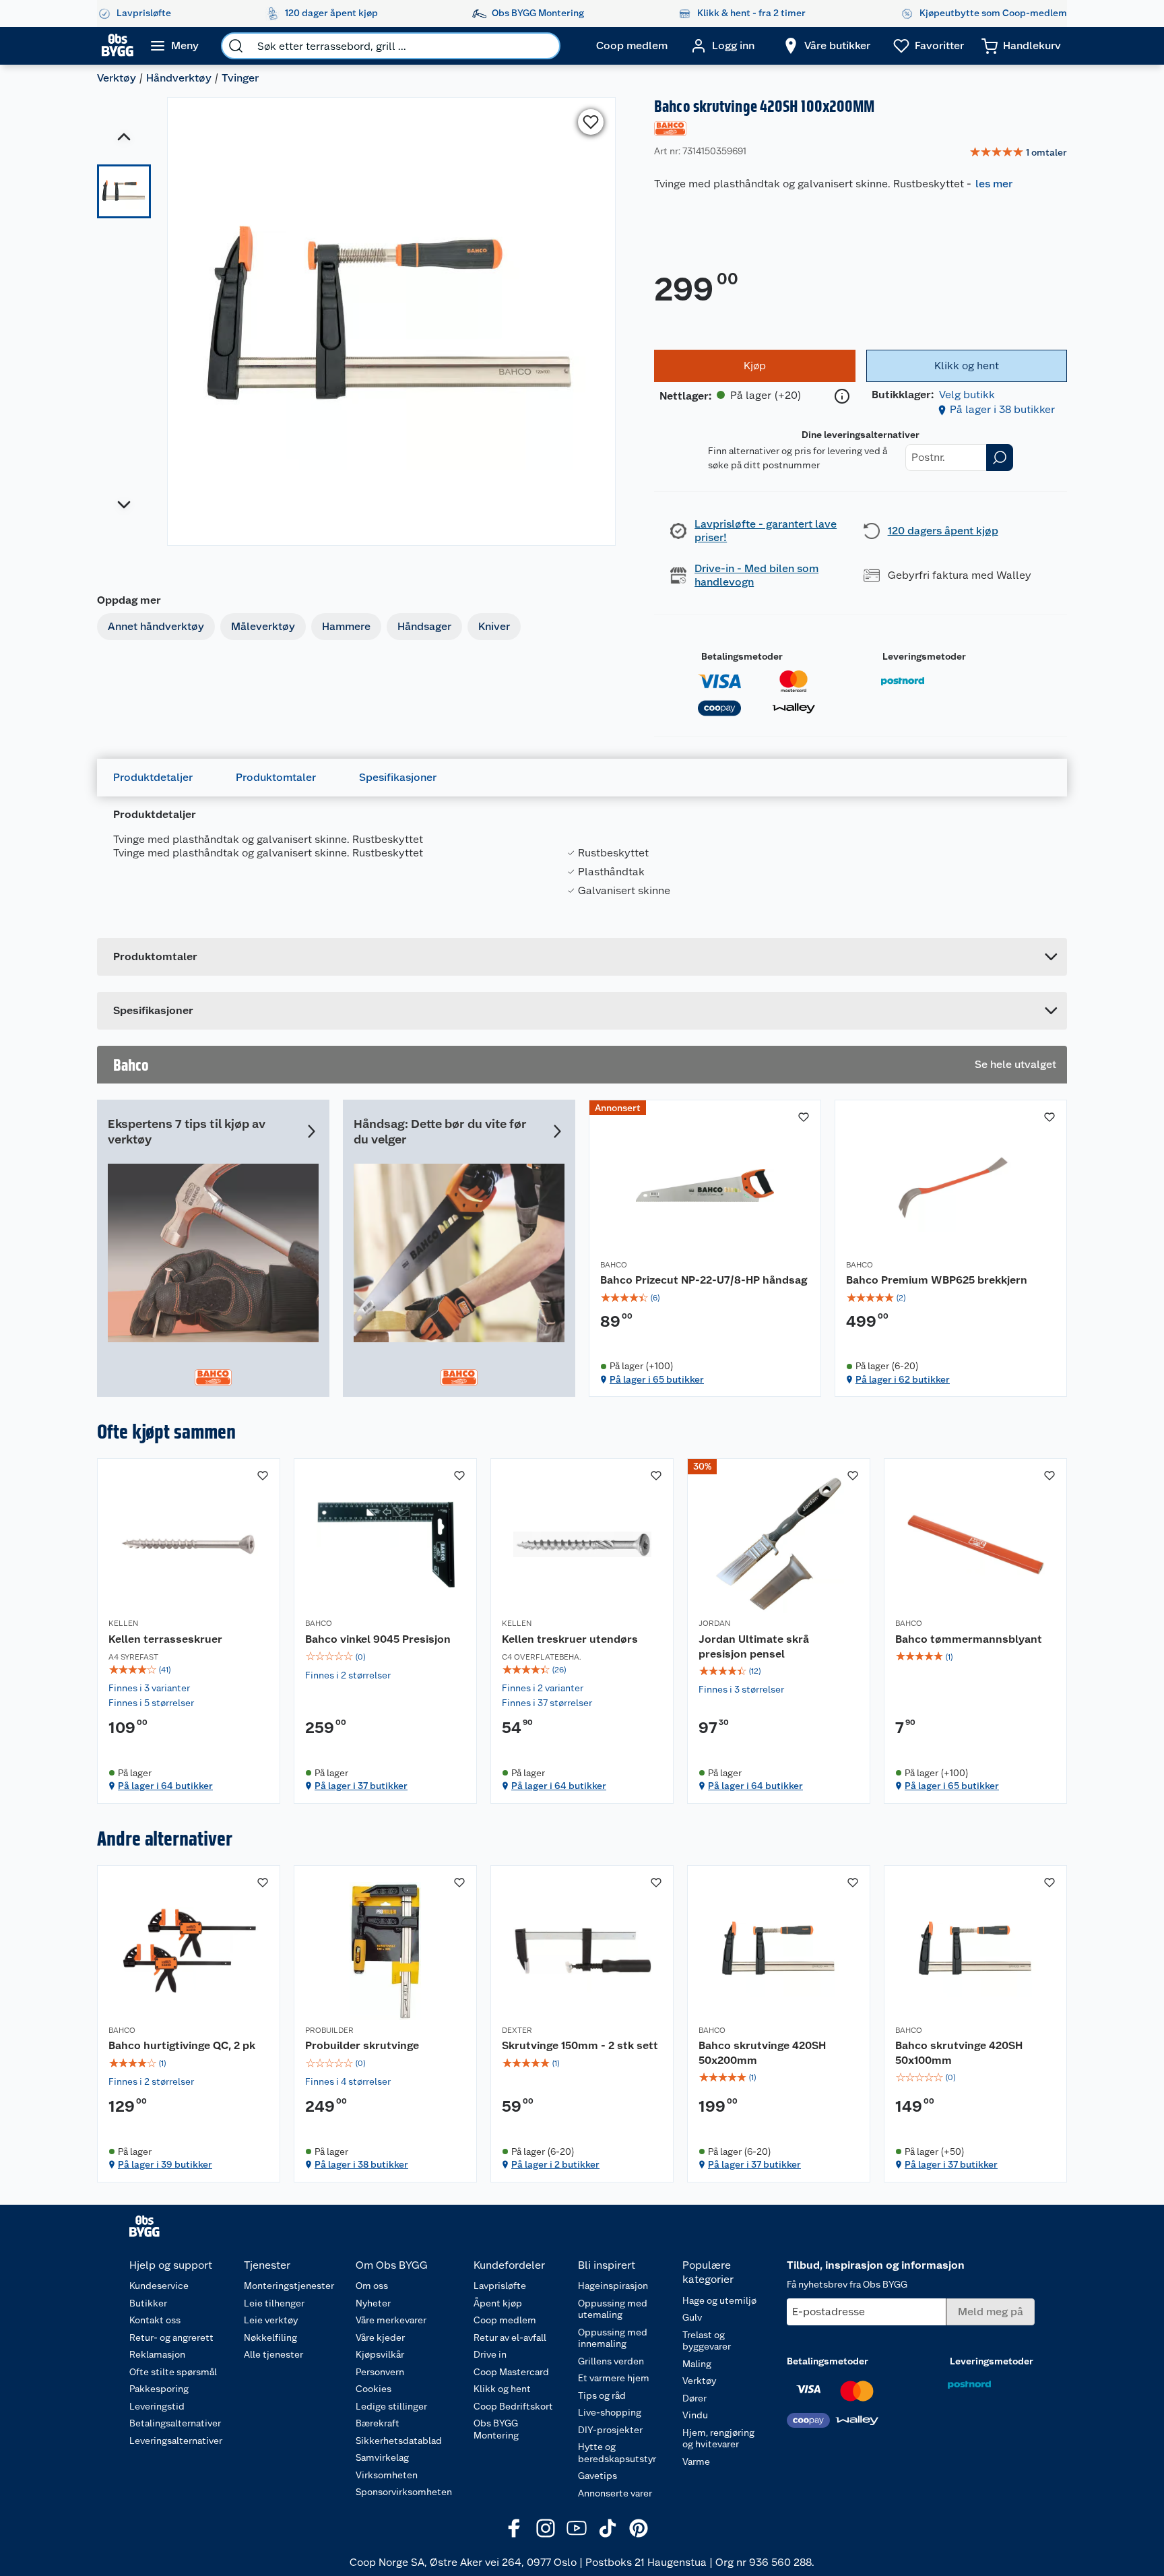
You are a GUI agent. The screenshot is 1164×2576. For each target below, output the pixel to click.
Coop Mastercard (511, 2372)
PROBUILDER (329, 2030)
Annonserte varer (615, 2493)
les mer (994, 184)
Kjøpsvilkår (380, 2354)
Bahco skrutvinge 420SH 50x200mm (762, 2053)
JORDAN (714, 1623)
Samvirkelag (382, 2457)
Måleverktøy (263, 626)
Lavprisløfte (500, 2286)
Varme (696, 2461)
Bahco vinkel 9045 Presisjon (378, 1639)
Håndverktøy (179, 78)
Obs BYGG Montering (496, 2429)
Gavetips (597, 2476)
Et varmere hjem (614, 2378)
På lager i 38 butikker (1002, 409)
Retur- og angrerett (171, 2337)
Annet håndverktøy (156, 626)
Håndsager (424, 626)
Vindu (695, 2415)
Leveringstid (157, 2406)
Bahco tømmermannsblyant (969, 1639)
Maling (697, 2364)
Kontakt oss (155, 2320)
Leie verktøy (271, 2320)
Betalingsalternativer (175, 2423)
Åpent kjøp (498, 2303)
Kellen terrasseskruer (165, 1639)
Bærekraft (378, 2423)
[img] (705, 1298)
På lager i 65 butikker (657, 1379)
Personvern (380, 2372)
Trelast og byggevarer (707, 2341)
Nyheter (373, 2303)
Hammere (346, 626)
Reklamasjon (157, 2354)
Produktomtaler (276, 777)
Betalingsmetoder (742, 656)
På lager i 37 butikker (361, 1786)
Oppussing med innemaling (613, 2338)
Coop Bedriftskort (513, 2406)
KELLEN (123, 1623)
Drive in (490, 2354)
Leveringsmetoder (924, 656)
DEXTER (517, 2030)
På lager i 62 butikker (903, 1379)
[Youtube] (577, 2528)
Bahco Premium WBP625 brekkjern (937, 1280)
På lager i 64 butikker (165, 1786)
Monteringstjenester (289, 2286)
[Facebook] (515, 2528)
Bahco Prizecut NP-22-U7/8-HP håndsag (704, 1280)
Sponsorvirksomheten (404, 2492)
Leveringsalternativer (176, 2441)
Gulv (692, 2317)
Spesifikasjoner (398, 777)
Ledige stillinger (391, 2406)
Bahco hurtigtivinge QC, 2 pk (182, 2045)
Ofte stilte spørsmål (173, 2372)
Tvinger (240, 78)
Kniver (494, 626)
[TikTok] (608, 2528)
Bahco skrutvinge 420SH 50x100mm (959, 2053)
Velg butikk (967, 395)
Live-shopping (610, 2412)
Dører (694, 2398)
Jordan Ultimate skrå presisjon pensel (754, 1646)
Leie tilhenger (274, 2303)
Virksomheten (387, 2475)
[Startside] (118, 46)
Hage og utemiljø (719, 2300)
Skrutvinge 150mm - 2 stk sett (580, 2045)
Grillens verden (611, 2361)
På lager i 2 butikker (555, 2164)
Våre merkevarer (391, 2320)
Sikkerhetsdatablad (399, 2441)
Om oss (372, 2286)
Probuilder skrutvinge (362, 2045)
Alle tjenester (273, 2354)
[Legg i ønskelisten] (591, 122)
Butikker (148, 2303)
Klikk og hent (502, 2389)
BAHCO (614, 1265)
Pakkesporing (159, 2389)
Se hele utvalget (1015, 1064)
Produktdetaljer (153, 777)
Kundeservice (159, 2286)
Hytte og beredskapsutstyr (617, 2453)
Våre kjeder (380, 2337)
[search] (236, 46)
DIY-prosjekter (610, 2430)
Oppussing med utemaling (613, 2309)
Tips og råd (602, 2395)
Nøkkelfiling (270, 2337)
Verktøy (117, 78)
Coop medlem (505, 2320)
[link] (1018, 153)
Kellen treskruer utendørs (570, 1639)
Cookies (374, 2389)
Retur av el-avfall (510, 2337)
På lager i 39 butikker (165, 2164)
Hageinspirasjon (613, 2286)
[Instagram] (546, 2528)
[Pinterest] (639, 2528)
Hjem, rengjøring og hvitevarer (718, 2439)
